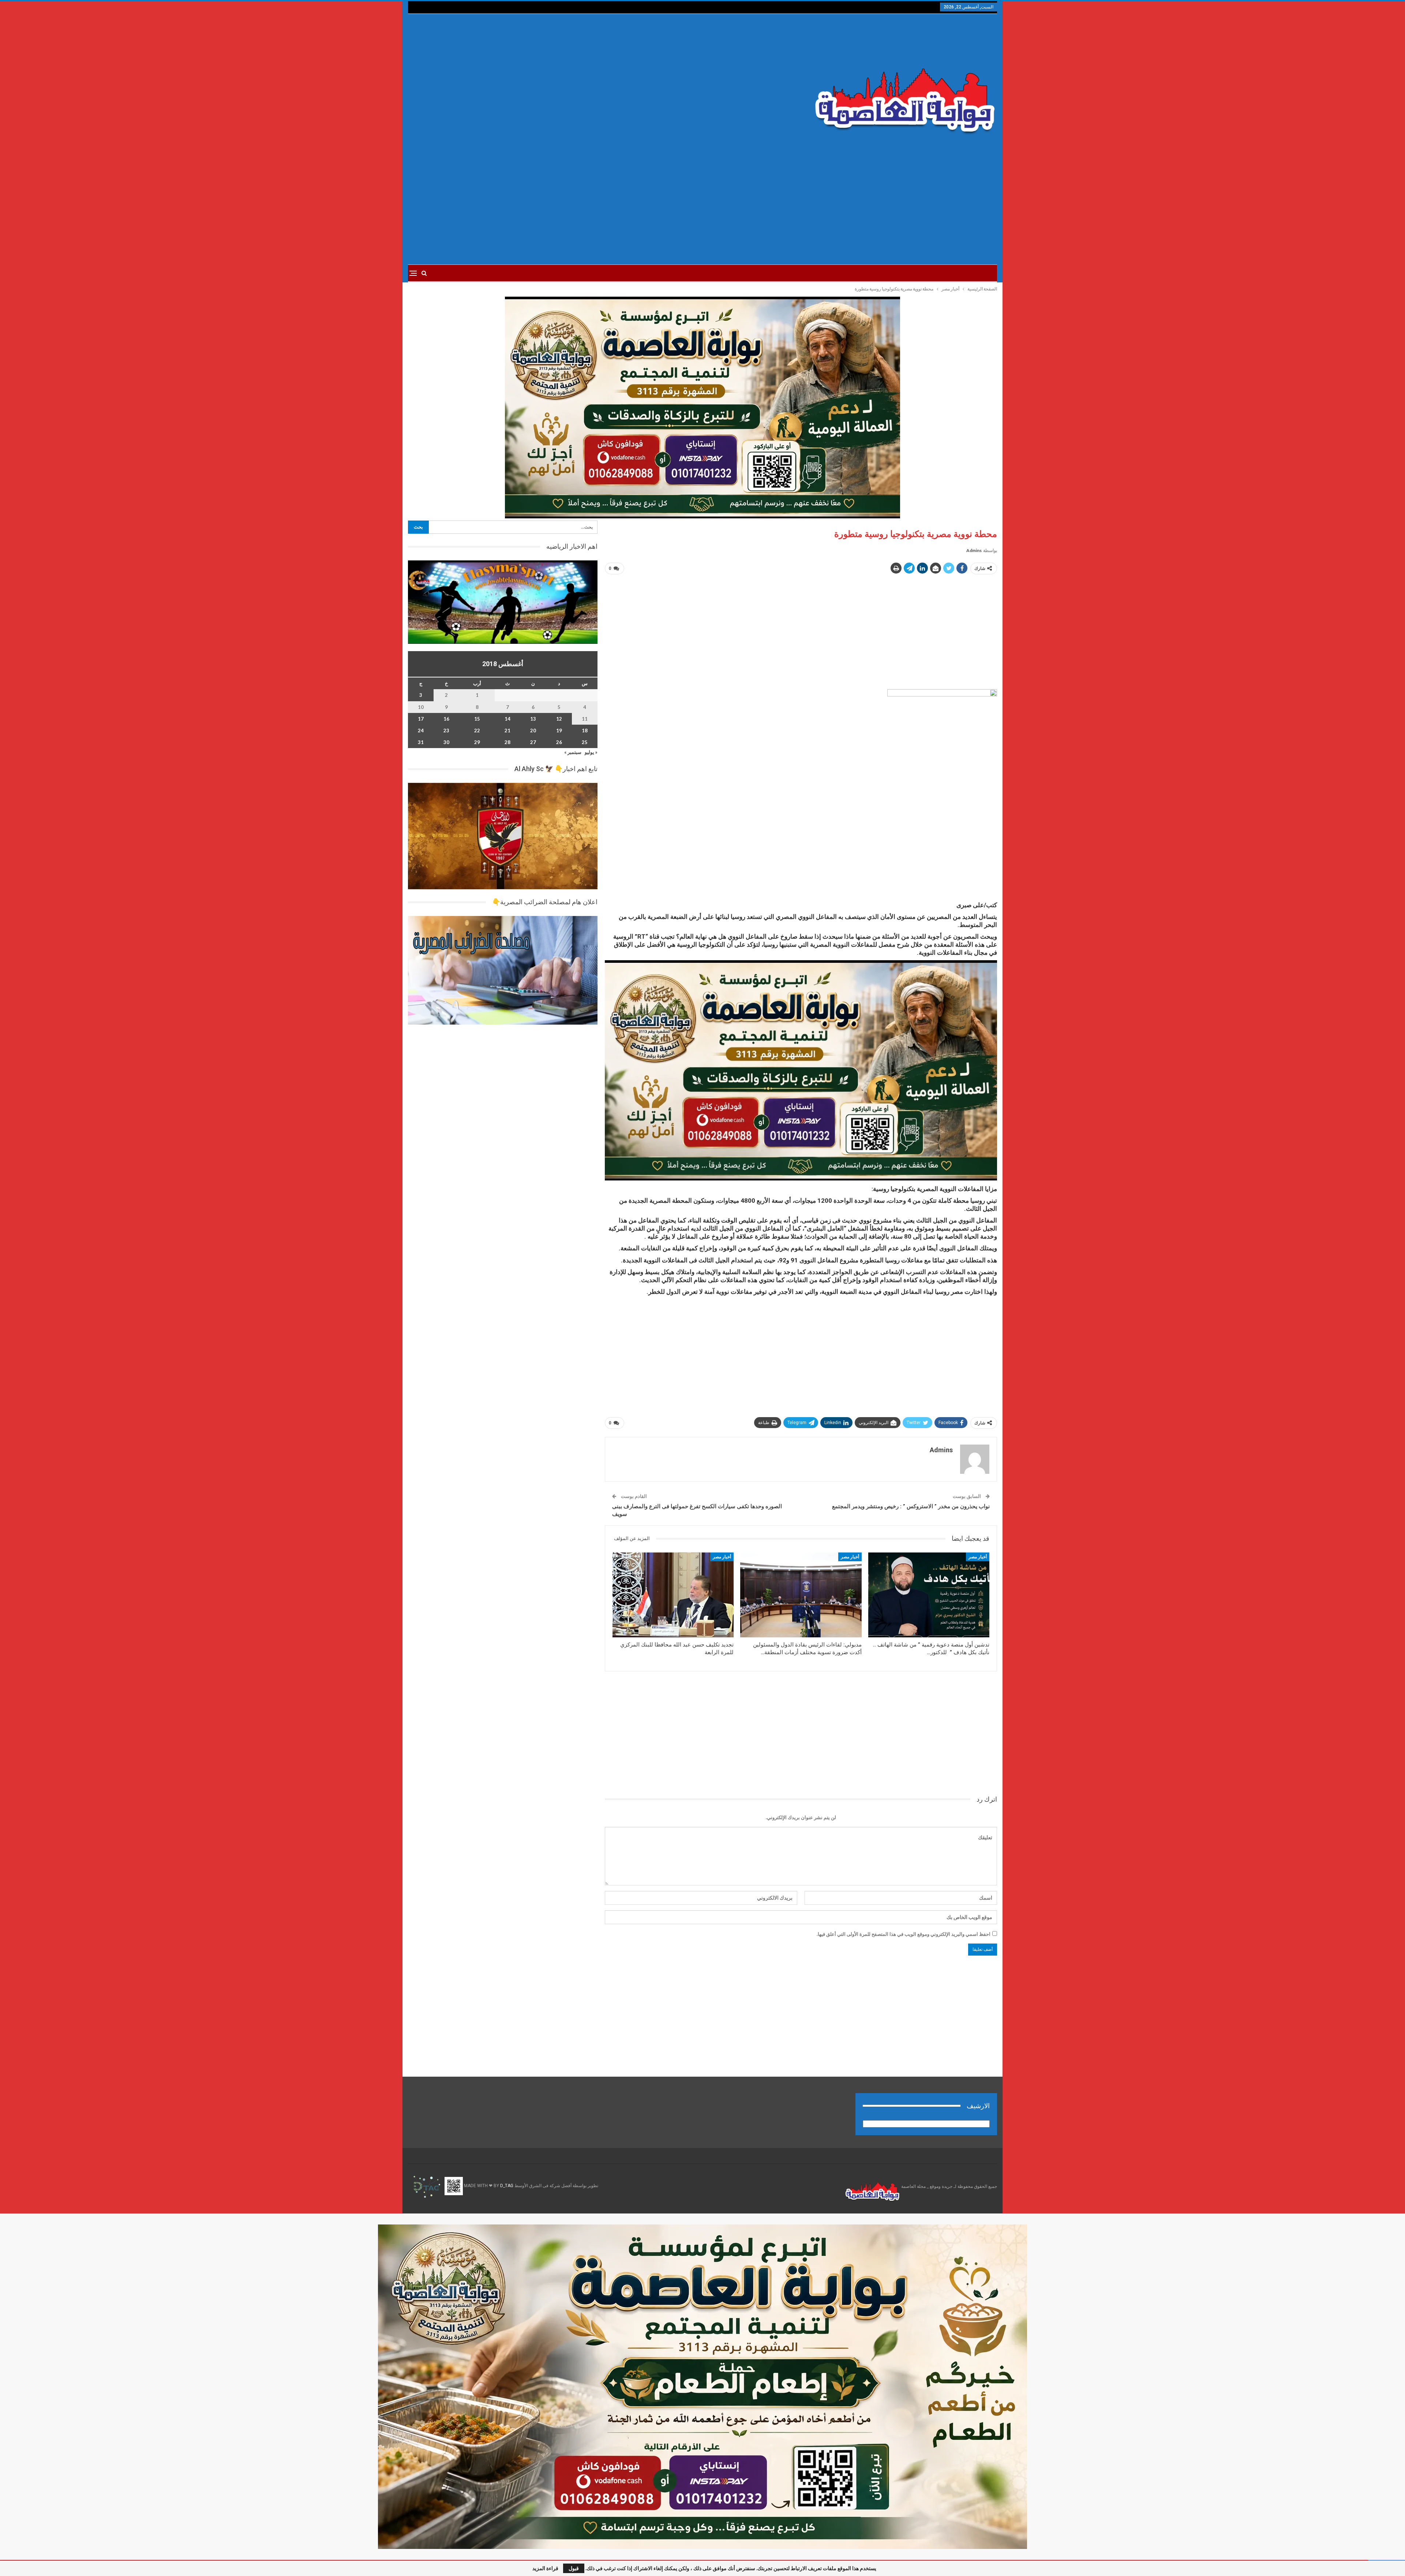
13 (533, 719)
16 (446, 719)
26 (559, 742)
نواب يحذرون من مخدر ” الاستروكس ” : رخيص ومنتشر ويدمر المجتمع (911, 1506)
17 (421, 719)
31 (421, 742)
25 (585, 742)
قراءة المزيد (545, 2568)
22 (477, 731)
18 (585, 731)
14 (507, 719)
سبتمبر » (573, 752)
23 (446, 731)
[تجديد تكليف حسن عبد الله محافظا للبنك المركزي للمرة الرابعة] (673, 1595)
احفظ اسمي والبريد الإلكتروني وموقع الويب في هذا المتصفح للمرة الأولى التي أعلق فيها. (904, 1934)
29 (477, 742)
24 (421, 731)
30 (446, 742)
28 (507, 742)
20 (533, 731)
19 (559, 731)
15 (477, 719)
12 (559, 719)
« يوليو (591, 752)
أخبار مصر (978, 1557)
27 (533, 742)
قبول (574, 2568)
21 (507, 731)
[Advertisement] (603, 85)
